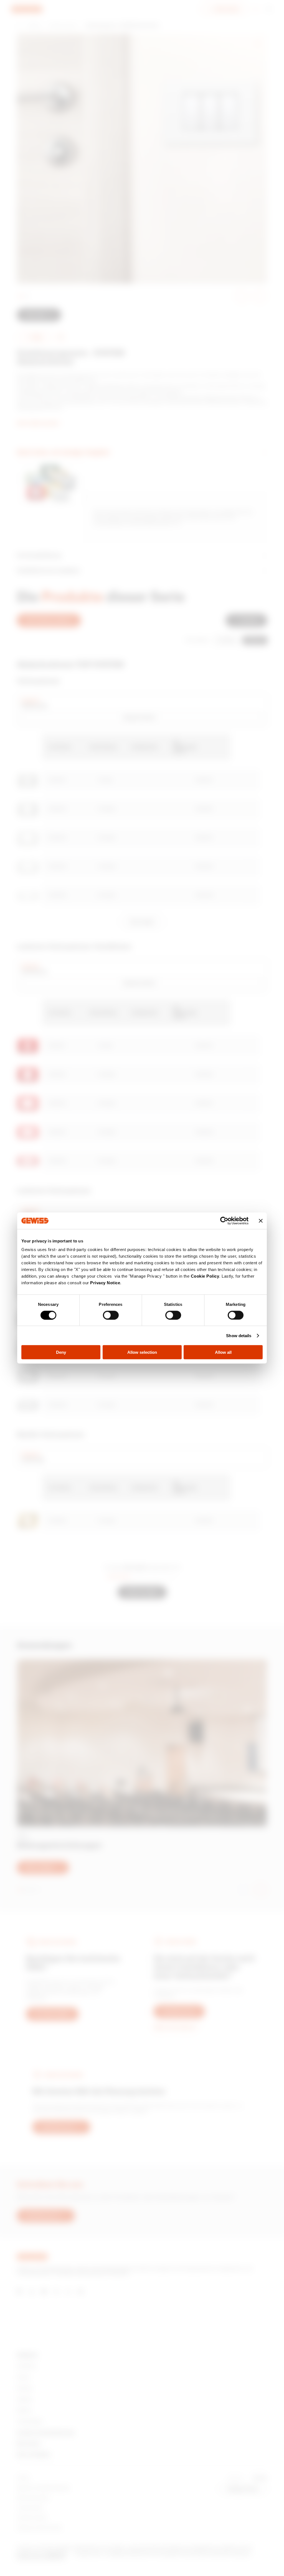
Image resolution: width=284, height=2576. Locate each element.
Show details (239, 1335)
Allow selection (142, 1352)
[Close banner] (261, 1221)
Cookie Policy (205, 1276)
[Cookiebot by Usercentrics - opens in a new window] (224, 1221)
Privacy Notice (105, 1283)
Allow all (223, 1352)
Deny (61, 1352)
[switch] (111, 1315)
